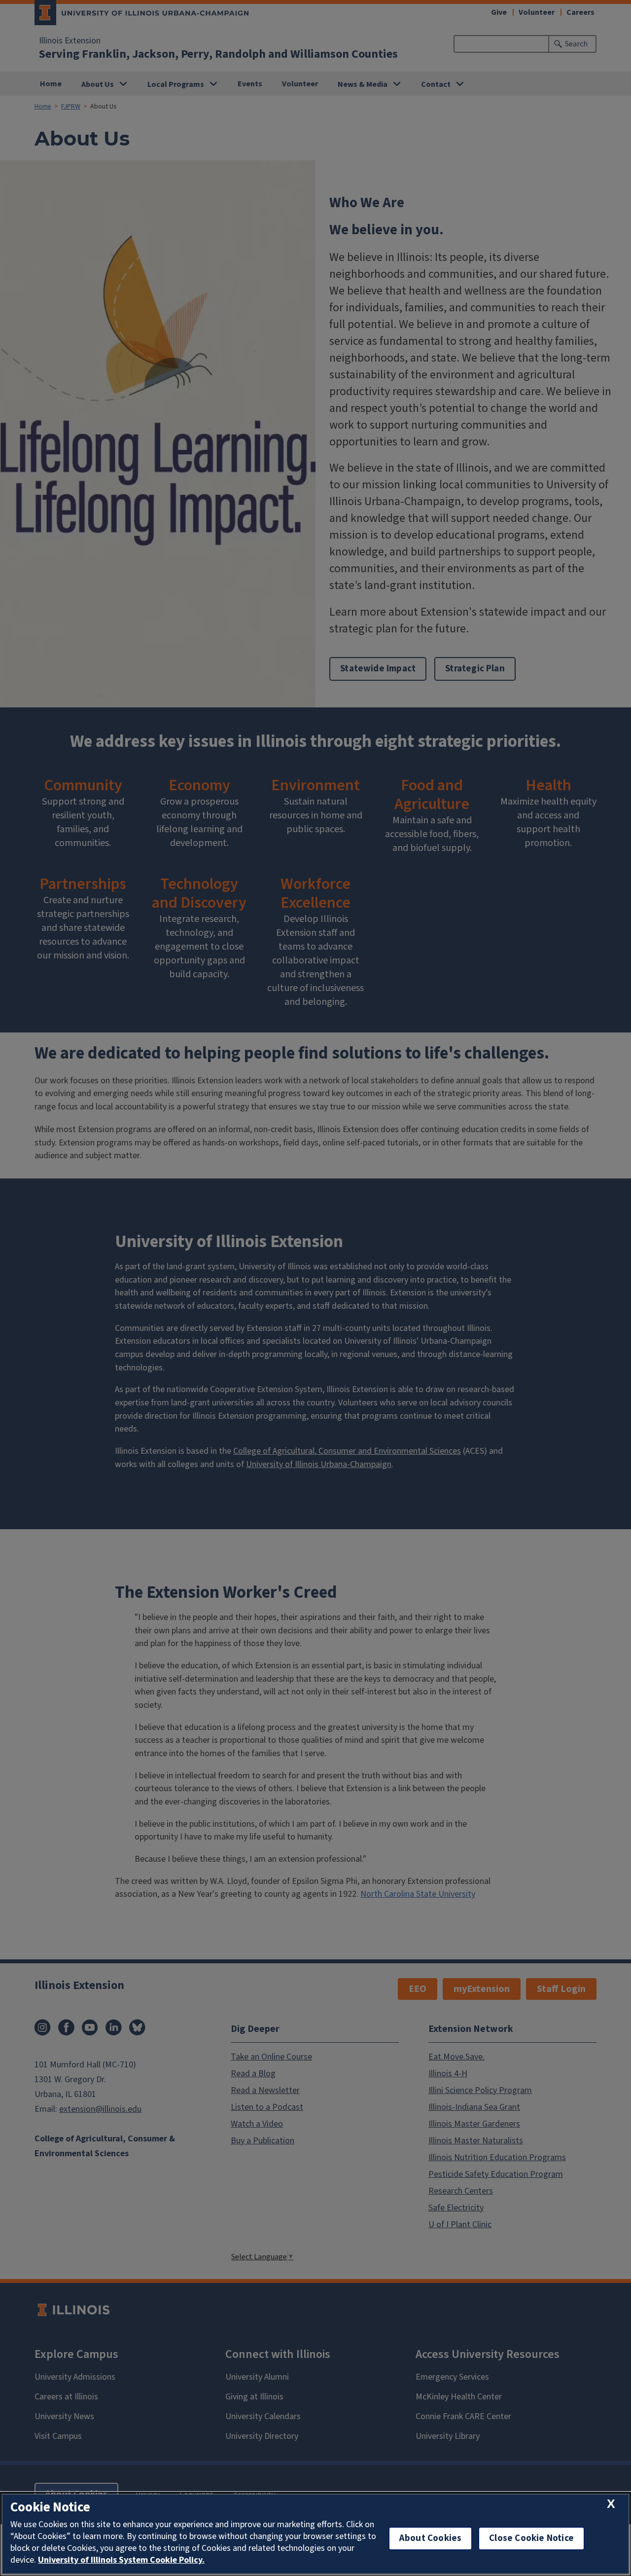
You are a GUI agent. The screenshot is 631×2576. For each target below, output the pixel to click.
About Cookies (430, 2538)
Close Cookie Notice (531, 2538)
